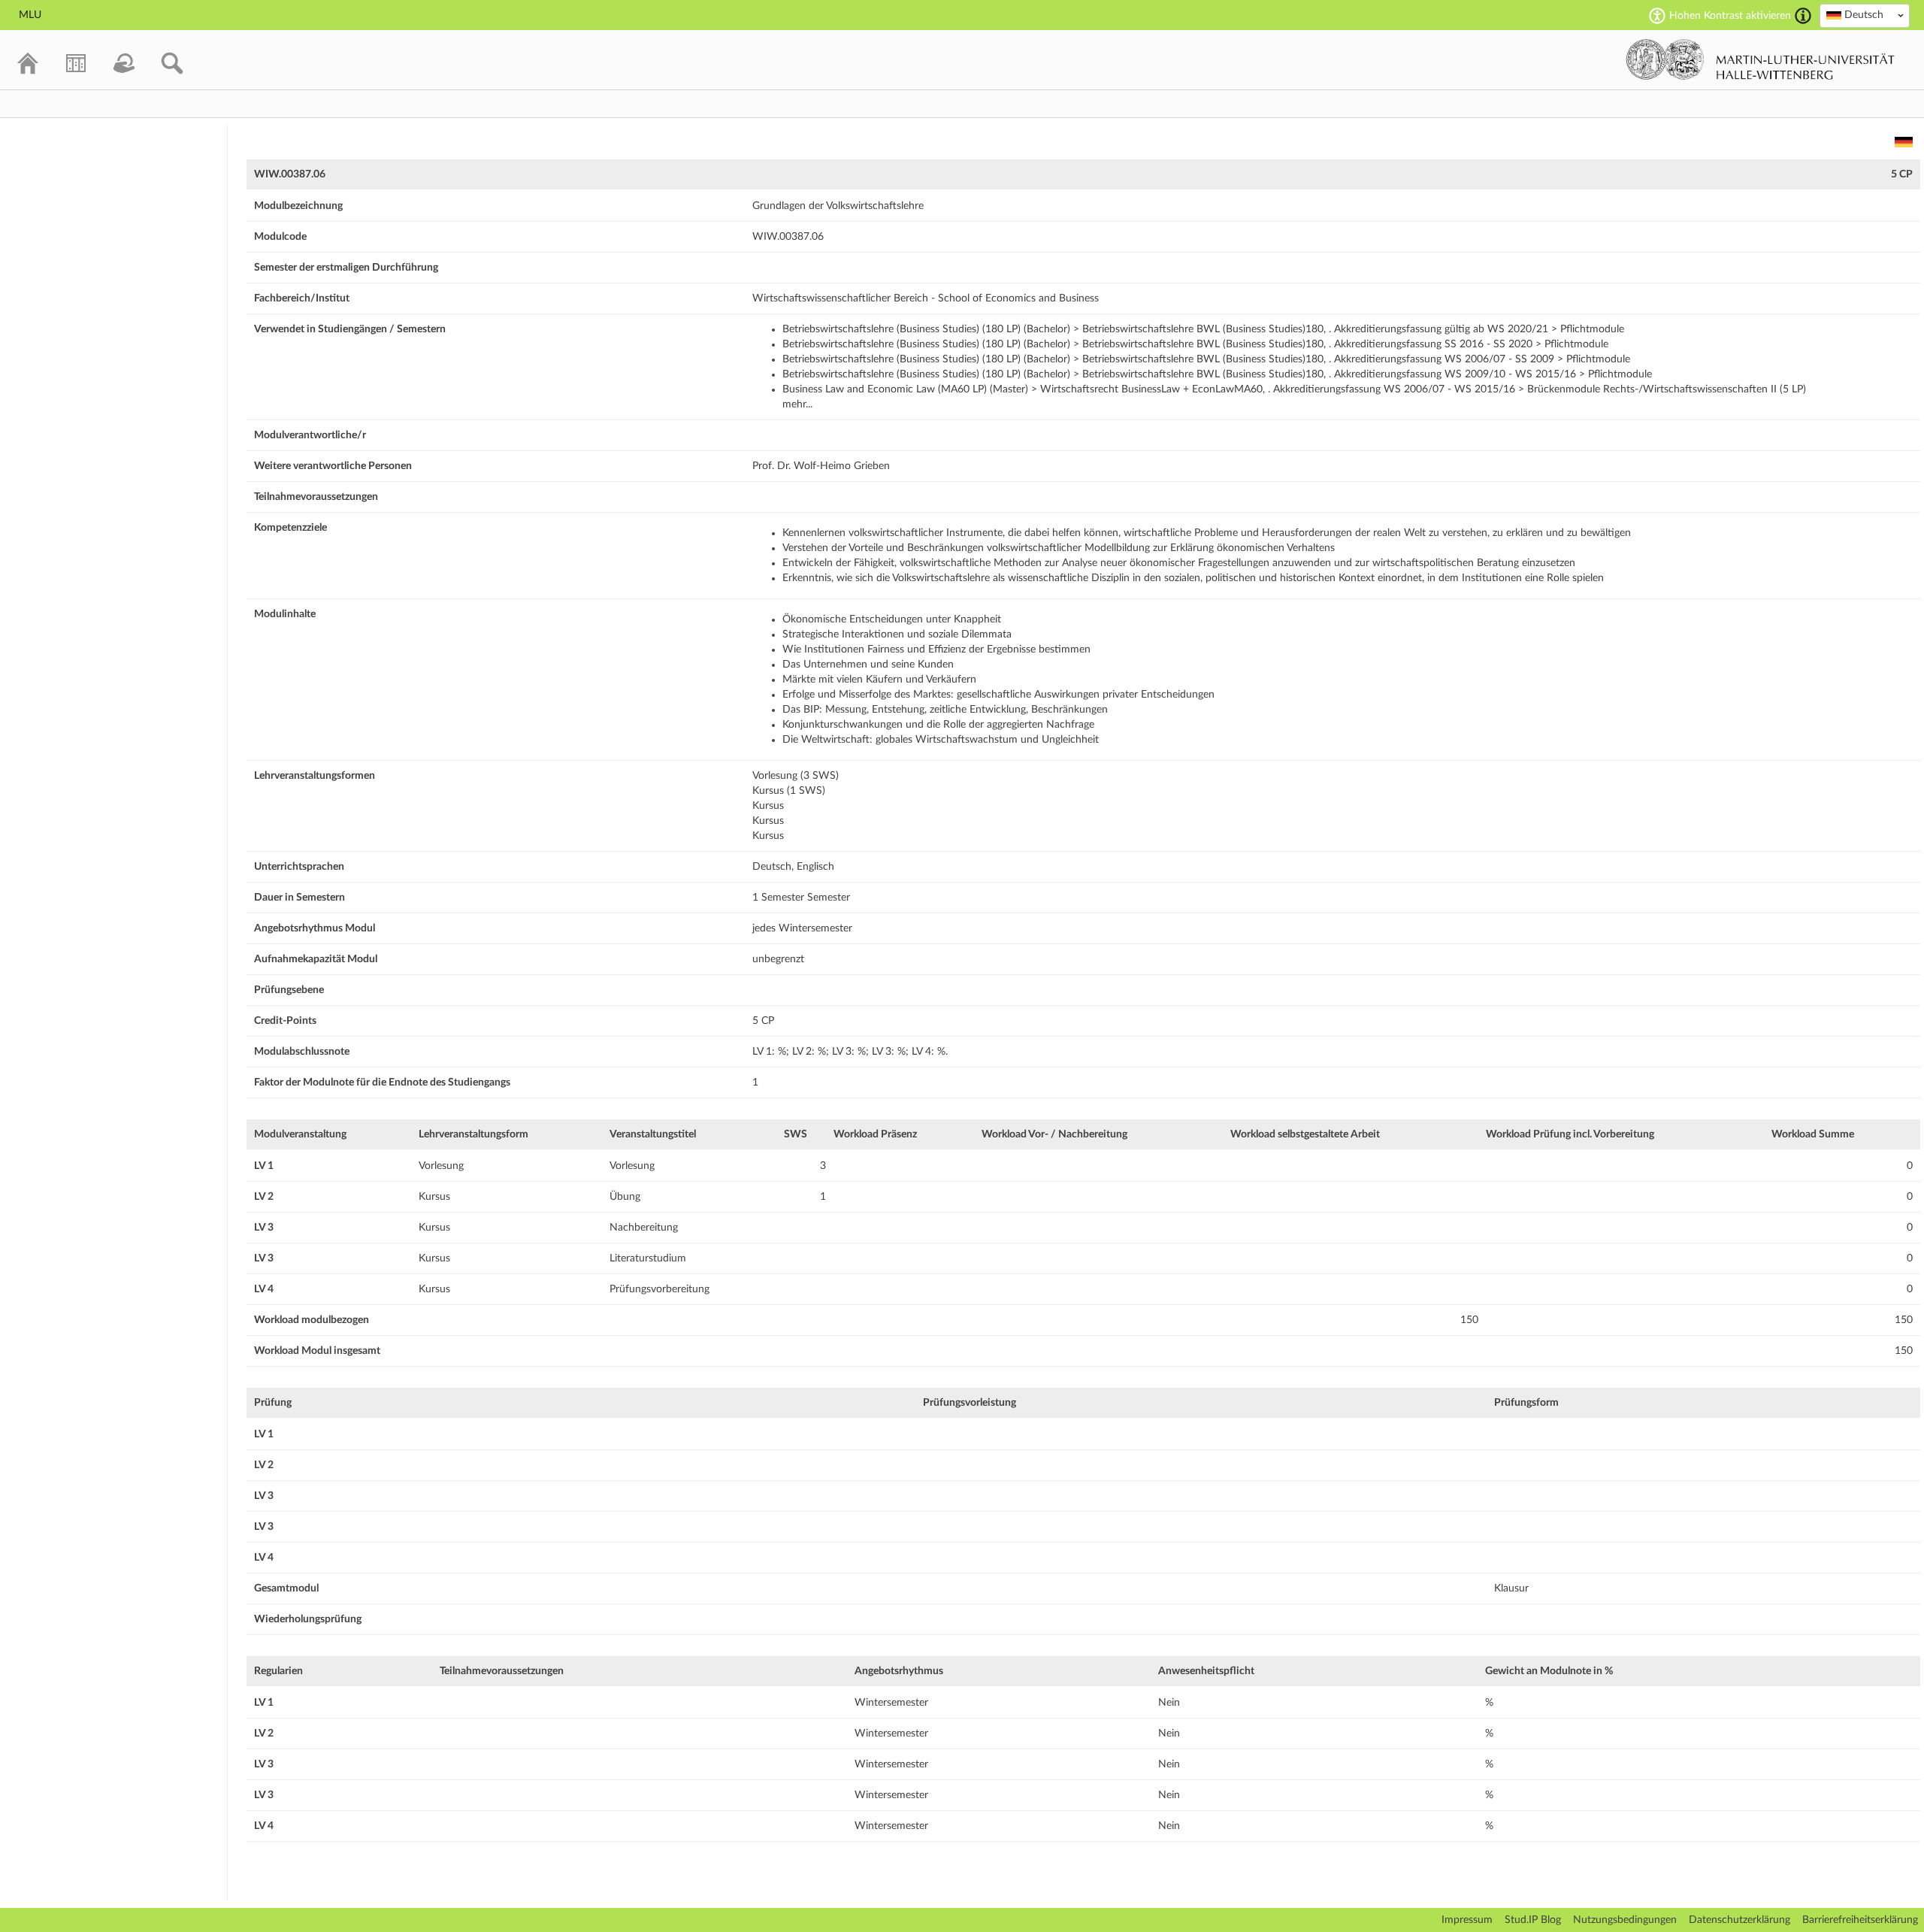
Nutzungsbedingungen (1625, 1920)
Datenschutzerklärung (1739, 1920)
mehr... (797, 404)
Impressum (1467, 1920)
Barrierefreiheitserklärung (1860, 1920)
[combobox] (1865, 16)
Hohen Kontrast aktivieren (1730, 16)
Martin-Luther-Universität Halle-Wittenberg (1761, 59)
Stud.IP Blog (1533, 1920)
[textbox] (1865, 15)
